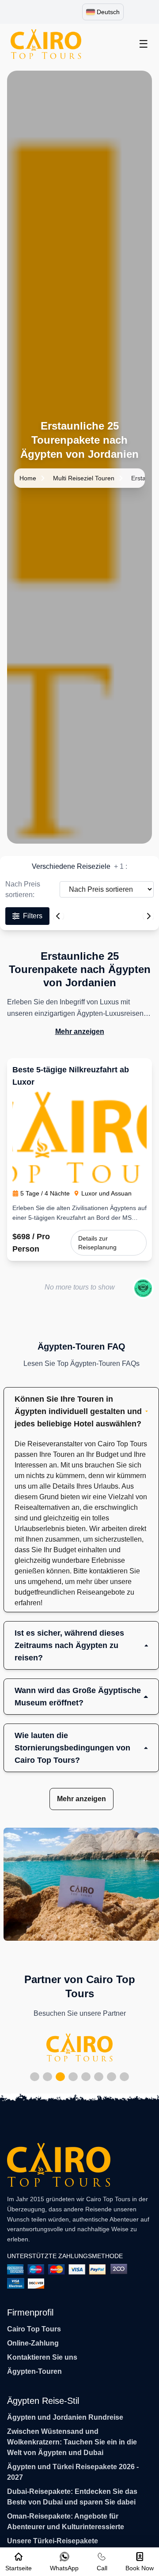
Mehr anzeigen (80, 1032)
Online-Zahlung (33, 2343)
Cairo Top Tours (34, 2329)
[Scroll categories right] (148, 916)
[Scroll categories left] (58, 916)
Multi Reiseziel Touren (84, 478)
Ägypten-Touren (34, 2371)
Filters (33, 916)
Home (28, 478)
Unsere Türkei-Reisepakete (53, 2541)
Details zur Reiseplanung (97, 1243)
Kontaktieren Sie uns (42, 2357)
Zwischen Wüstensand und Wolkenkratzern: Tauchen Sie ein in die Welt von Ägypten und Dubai (72, 2442)
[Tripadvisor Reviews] (143, 1288)
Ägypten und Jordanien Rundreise (65, 2417)
